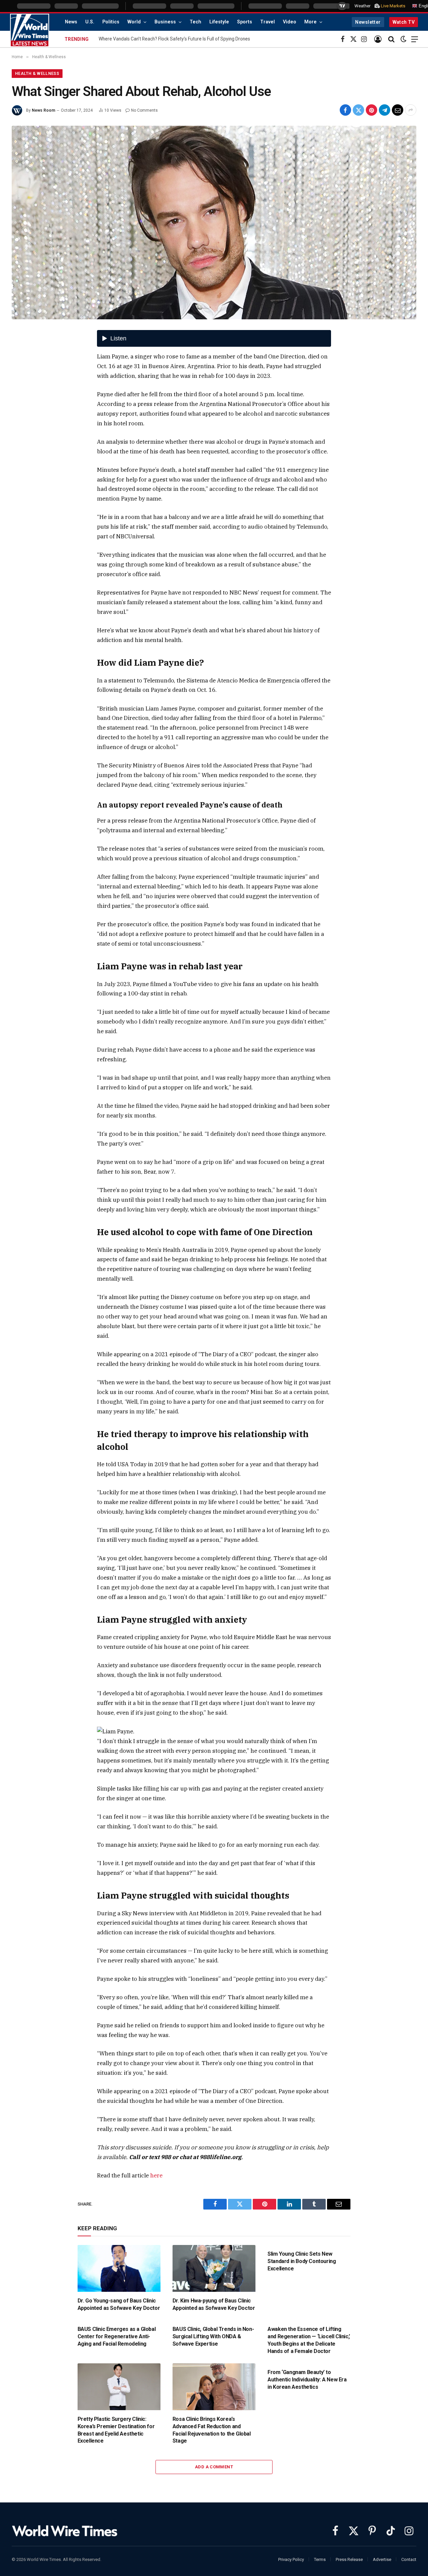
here (156, 2175)
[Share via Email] (398, 110)
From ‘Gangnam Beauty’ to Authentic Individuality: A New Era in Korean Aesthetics (307, 2380)
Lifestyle (219, 22)
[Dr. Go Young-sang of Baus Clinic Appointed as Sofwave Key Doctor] (119, 2268)
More (310, 22)
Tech (195, 22)
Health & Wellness (37, 74)
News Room (43, 110)
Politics (111, 22)
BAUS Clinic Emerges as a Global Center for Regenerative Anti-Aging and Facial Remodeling (117, 2336)
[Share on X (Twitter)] (358, 110)
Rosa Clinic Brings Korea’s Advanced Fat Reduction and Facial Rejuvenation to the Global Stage (212, 2430)
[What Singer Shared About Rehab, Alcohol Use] (214, 223)
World (134, 22)
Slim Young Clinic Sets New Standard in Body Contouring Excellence (302, 2261)
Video (290, 22)
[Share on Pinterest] (371, 110)
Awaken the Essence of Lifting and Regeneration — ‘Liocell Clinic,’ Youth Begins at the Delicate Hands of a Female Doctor (309, 2340)
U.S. (90, 22)
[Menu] (415, 39)
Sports (245, 22)
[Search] (391, 39)
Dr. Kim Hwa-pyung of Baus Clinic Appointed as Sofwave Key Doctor (214, 2304)
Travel (267, 22)
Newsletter (368, 22)
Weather (362, 6)
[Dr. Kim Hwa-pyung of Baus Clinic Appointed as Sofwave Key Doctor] (214, 2268)
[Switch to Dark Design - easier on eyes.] (404, 39)
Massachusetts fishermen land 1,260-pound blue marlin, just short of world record (182, 39)
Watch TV (404, 22)
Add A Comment (214, 2467)
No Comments (144, 110)
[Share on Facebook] (345, 110)
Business (165, 22)
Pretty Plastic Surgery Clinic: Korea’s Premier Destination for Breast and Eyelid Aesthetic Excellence (116, 2430)
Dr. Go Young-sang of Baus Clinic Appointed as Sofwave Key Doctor (119, 2304)
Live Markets (393, 6)
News (71, 22)
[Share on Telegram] (385, 110)
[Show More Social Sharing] (411, 110)
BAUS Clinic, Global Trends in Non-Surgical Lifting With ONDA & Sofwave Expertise (213, 2336)
